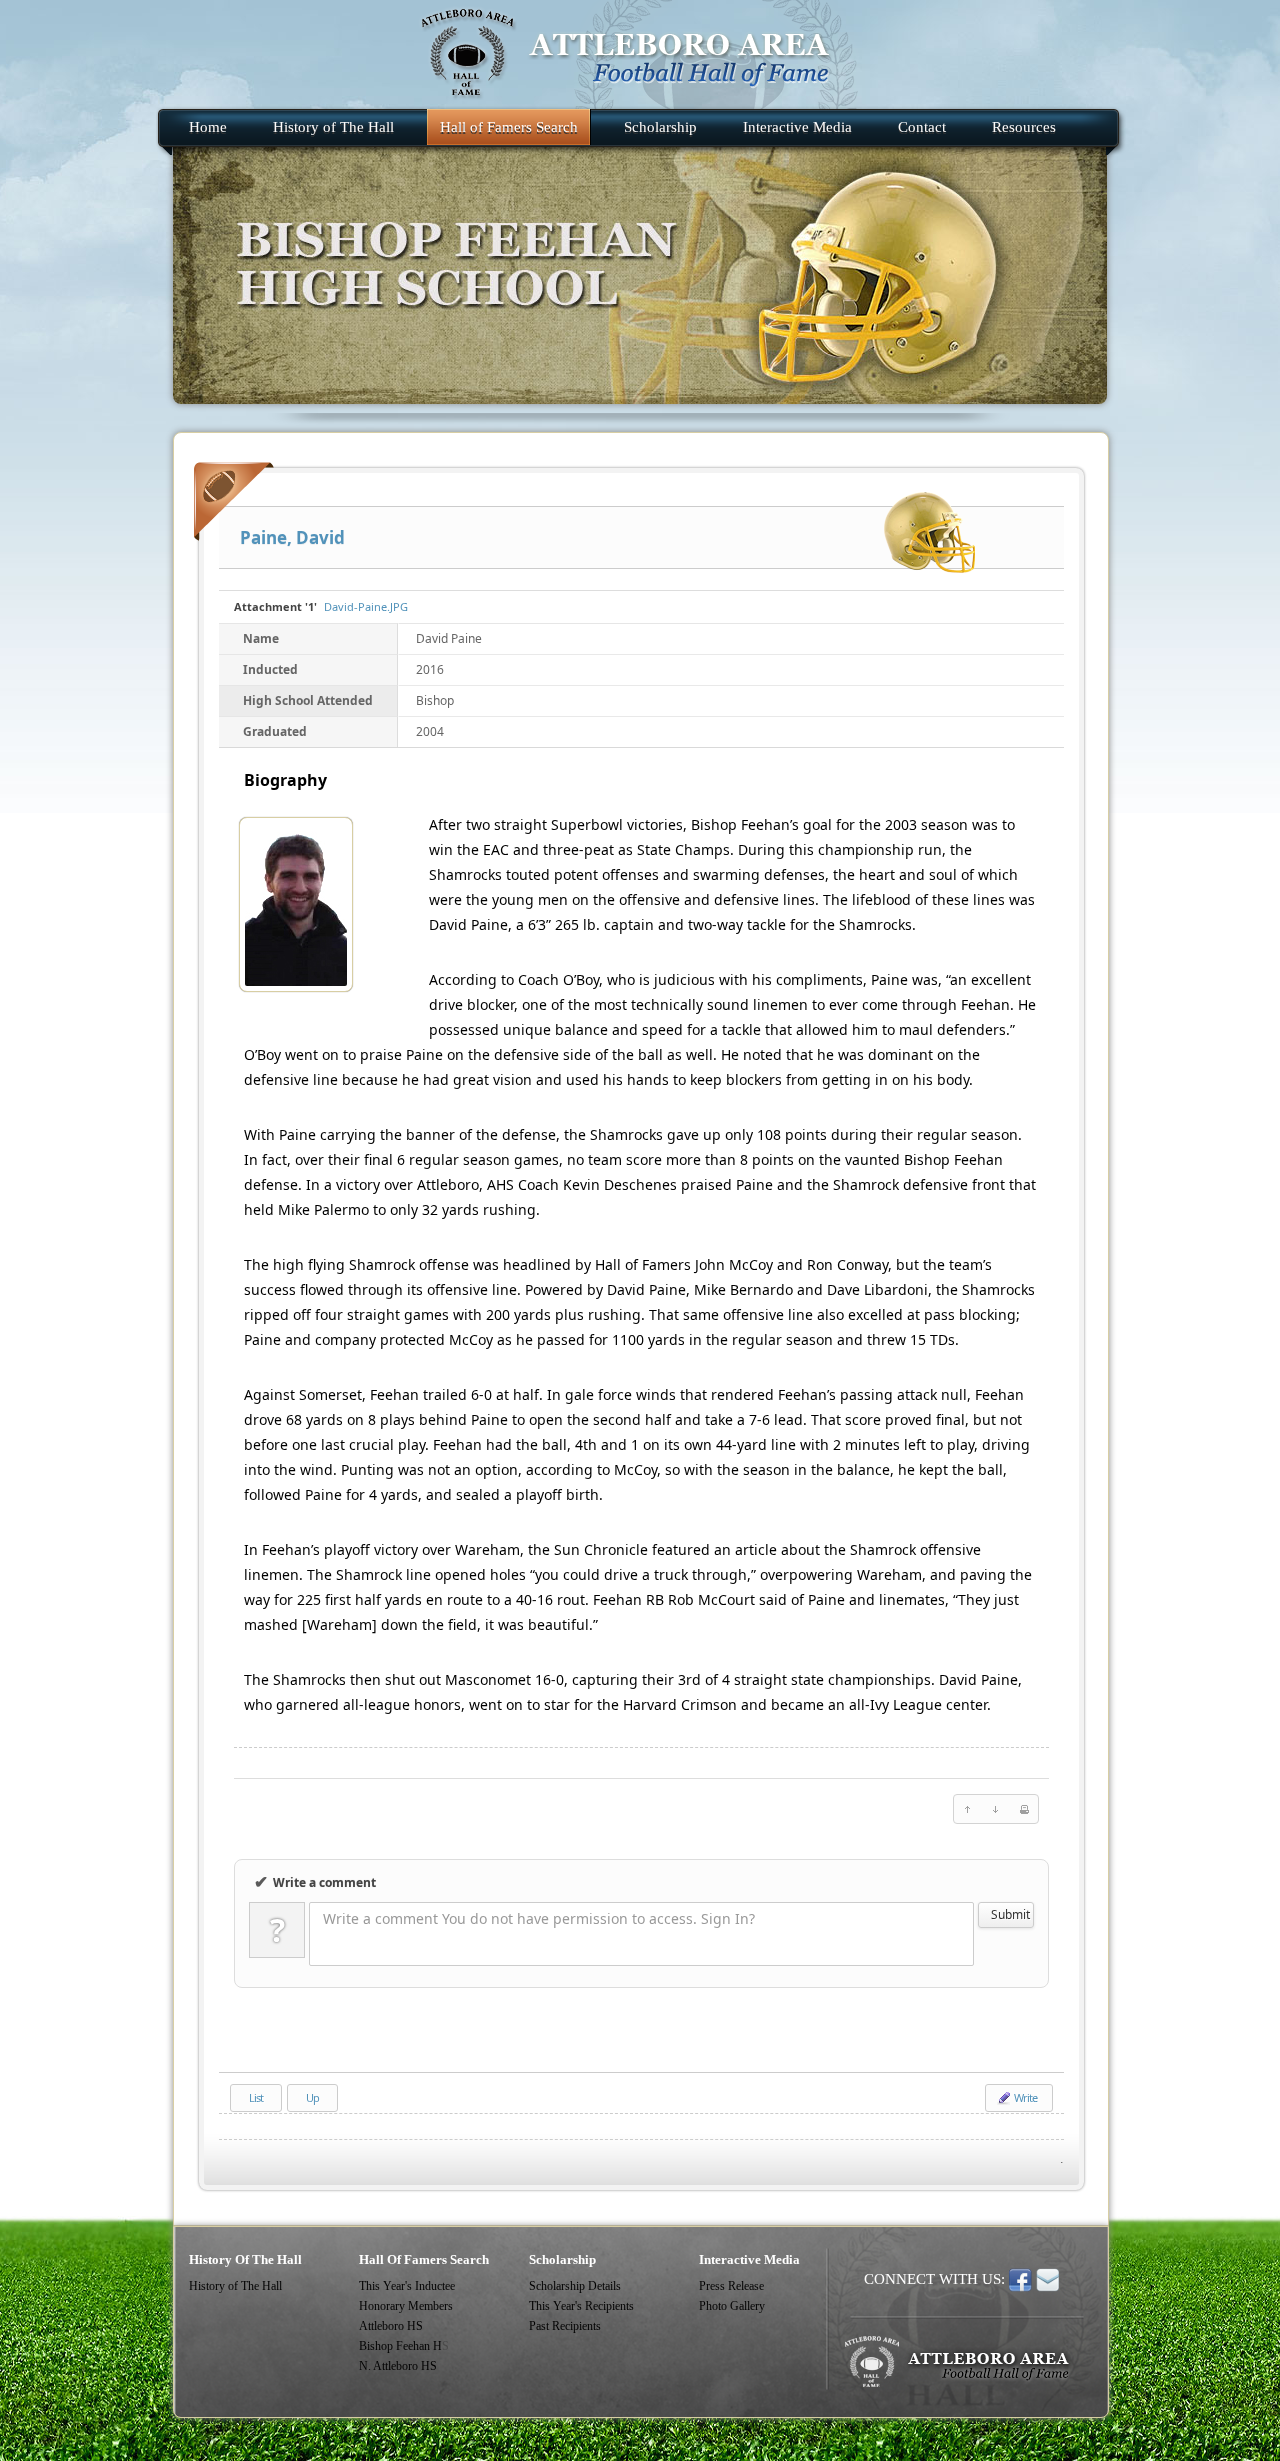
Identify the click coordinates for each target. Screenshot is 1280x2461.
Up (312, 2097)
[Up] (968, 1809)
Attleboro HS (391, 2326)
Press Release (731, 2286)
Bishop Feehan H (400, 2346)
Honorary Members (406, 2306)
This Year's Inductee (407, 2286)
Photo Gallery (732, 2306)
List (256, 2097)
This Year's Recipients (581, 2306)
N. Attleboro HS (398, 2366)
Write (1024, 2097)
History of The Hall (235, 2286)
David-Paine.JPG (366, 606)
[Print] (1024, 1809)
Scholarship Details (575, 2286)
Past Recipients (565, 2326)
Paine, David (292, 537)
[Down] (996, 1809)
